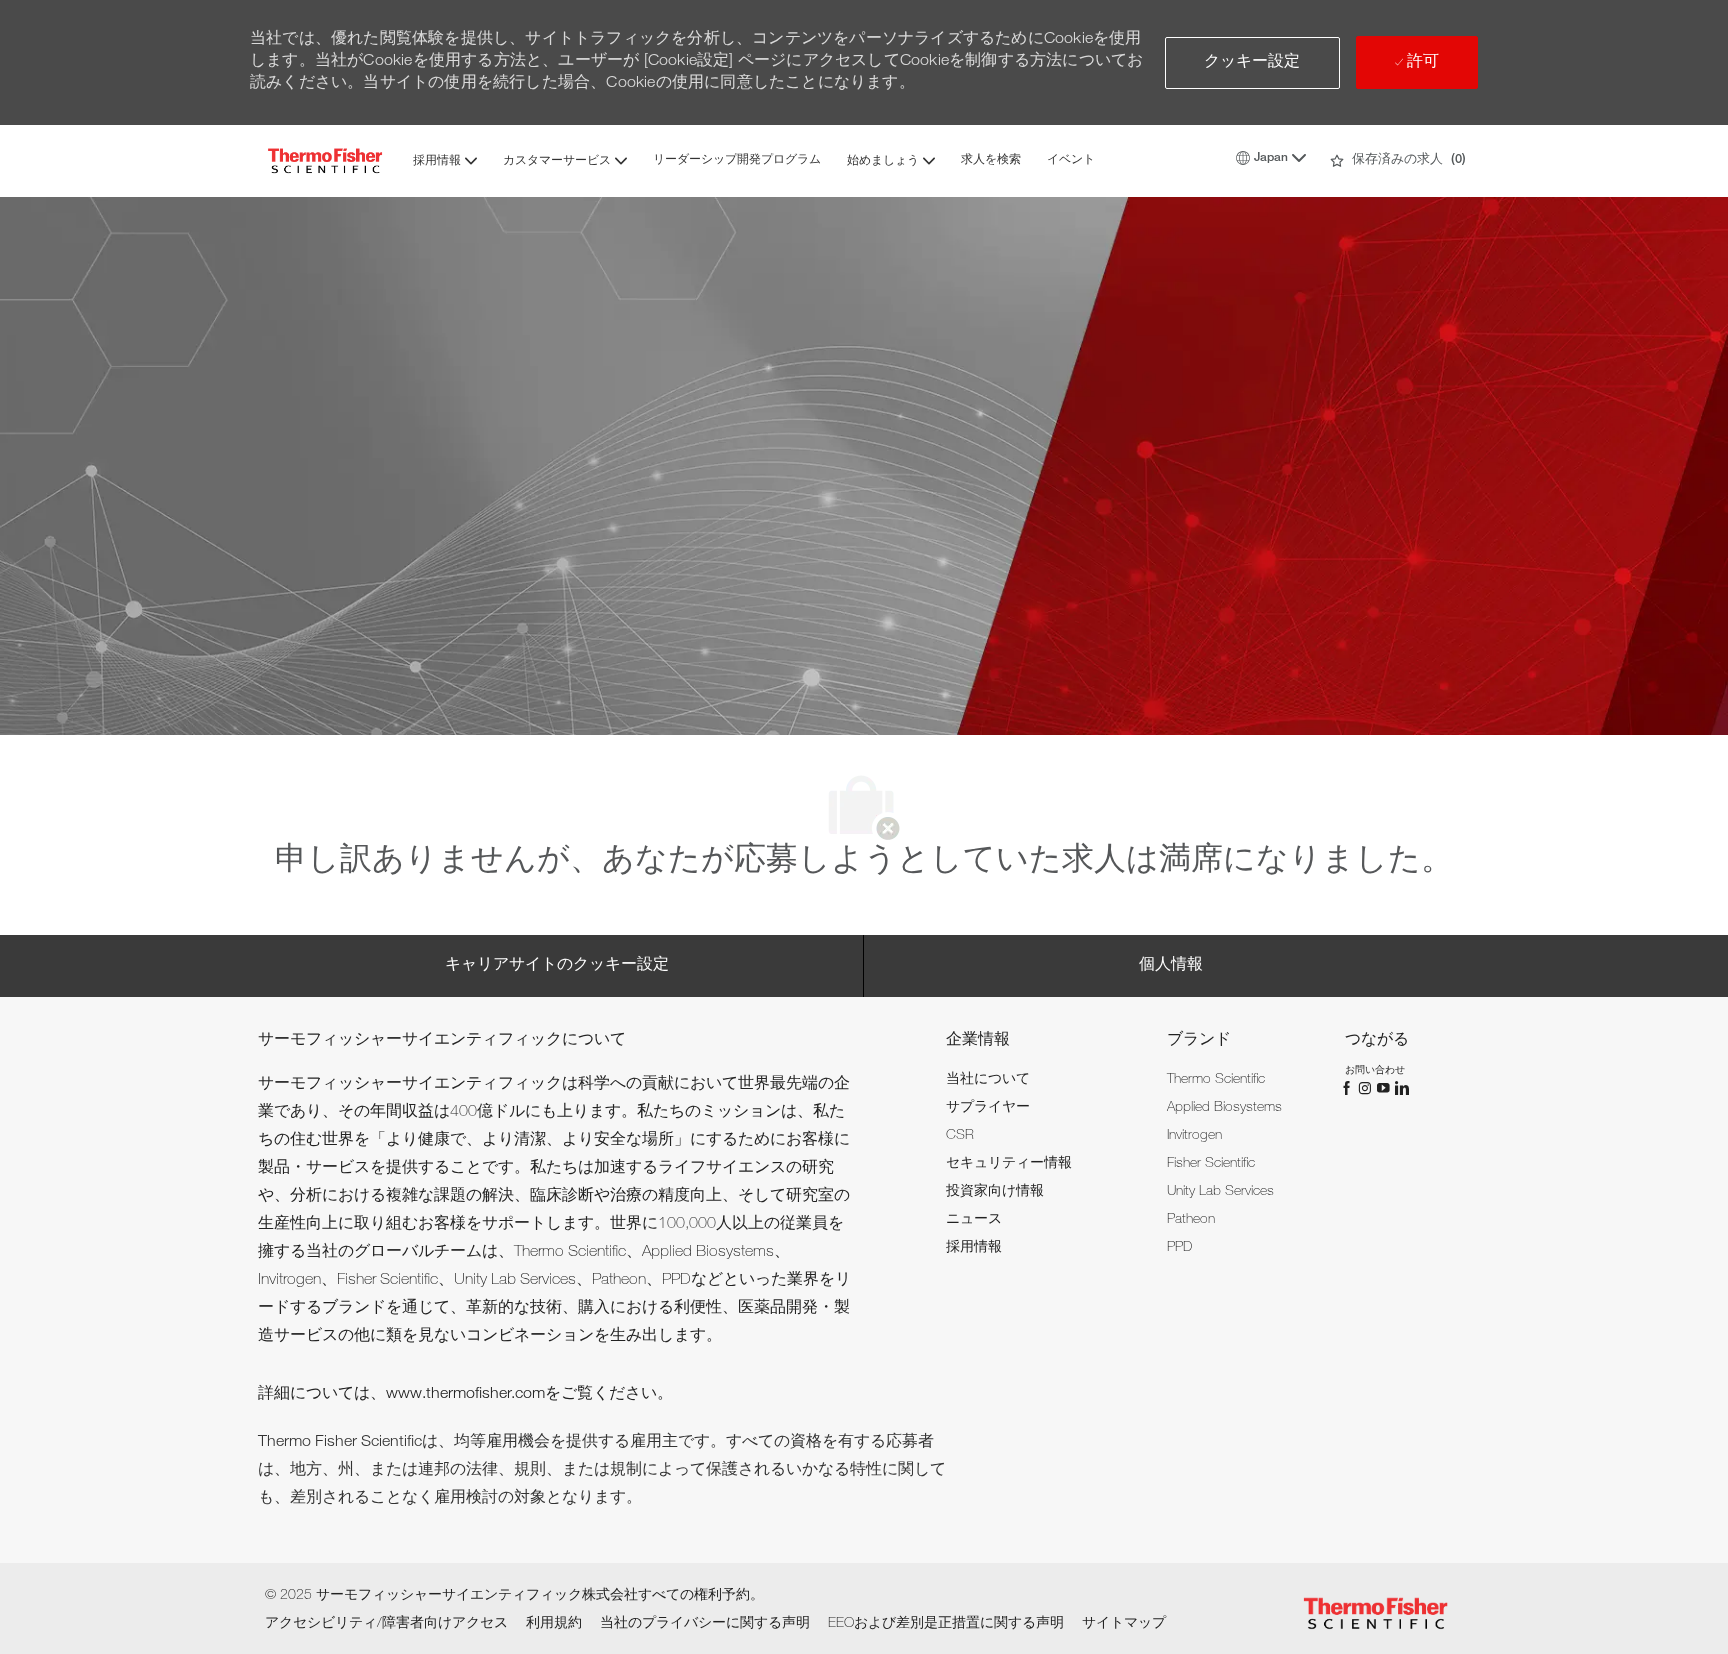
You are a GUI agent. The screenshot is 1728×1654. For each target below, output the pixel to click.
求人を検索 (991, 160)
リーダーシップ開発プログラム (737, 160)
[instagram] (1367, 1089)
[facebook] (1349, 1089)
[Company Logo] (325, 160)
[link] (988, 1080)
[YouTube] (1385, 1089)
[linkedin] (1401, 1089)
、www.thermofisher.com (457, 1395)
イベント (1071, 160)
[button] (1252, 63)
